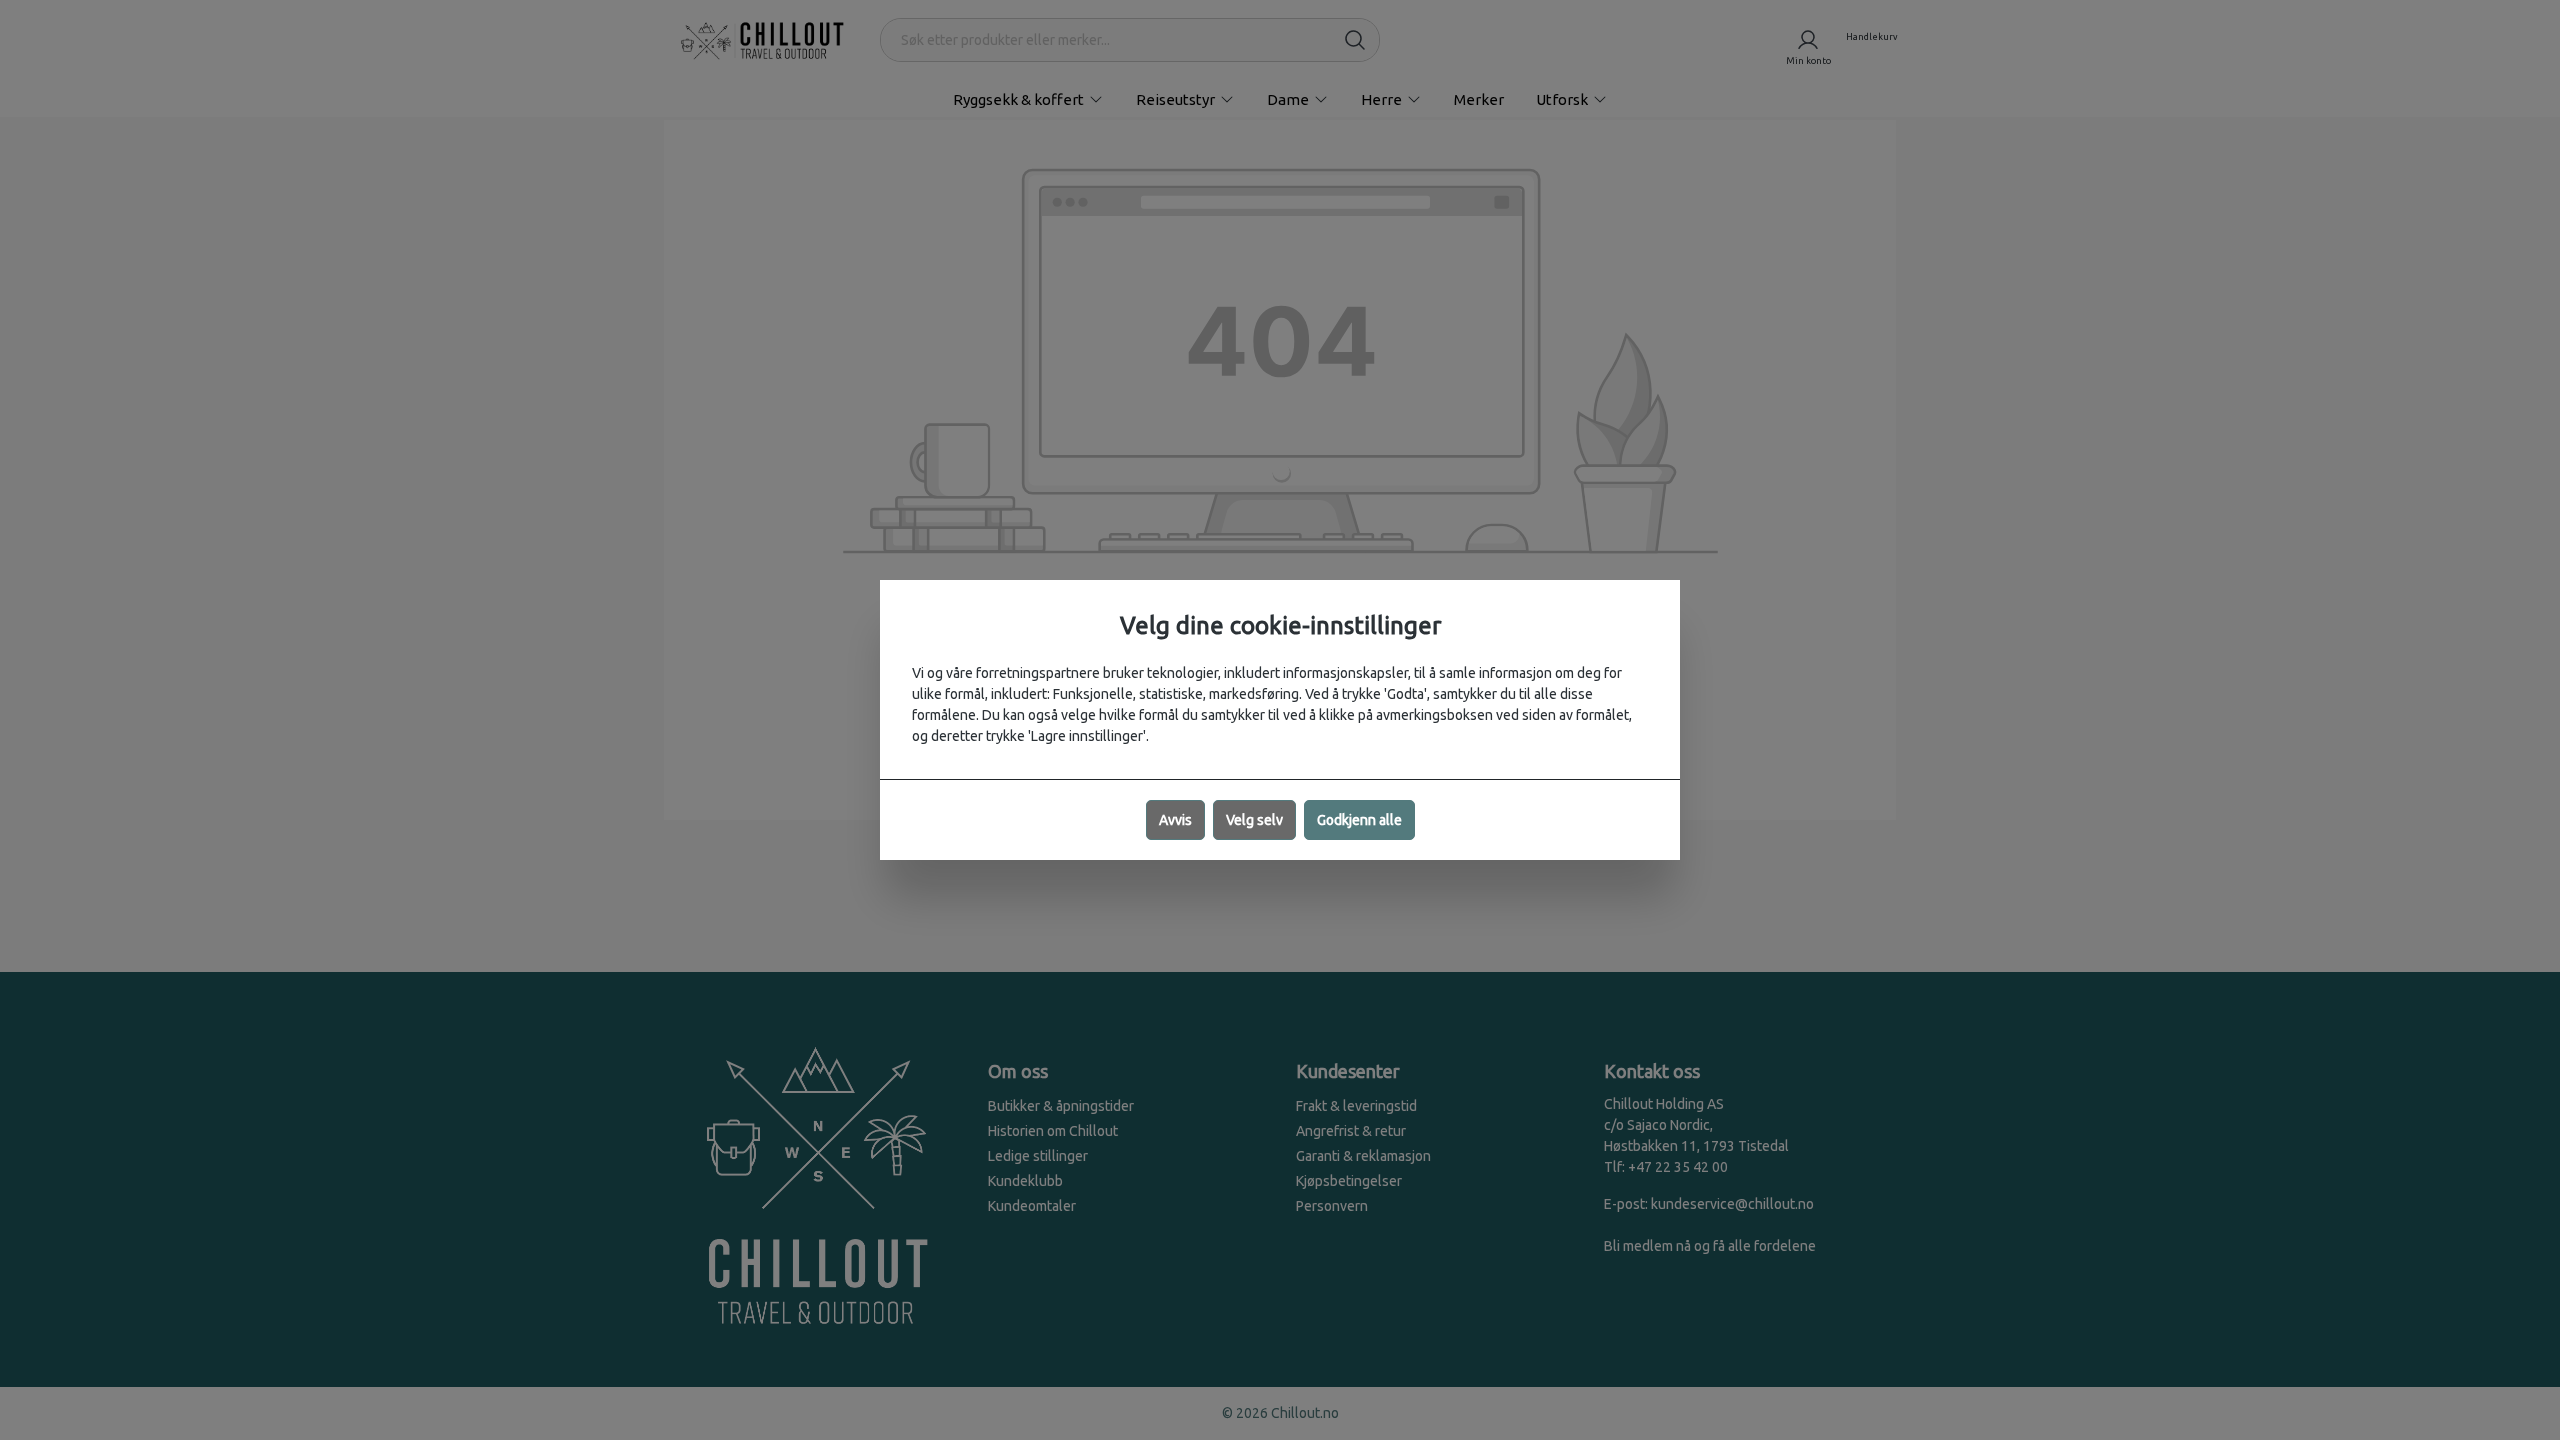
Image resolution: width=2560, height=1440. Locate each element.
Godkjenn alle (1359, 820)
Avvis (1175, 820)
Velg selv (1254, 820)
